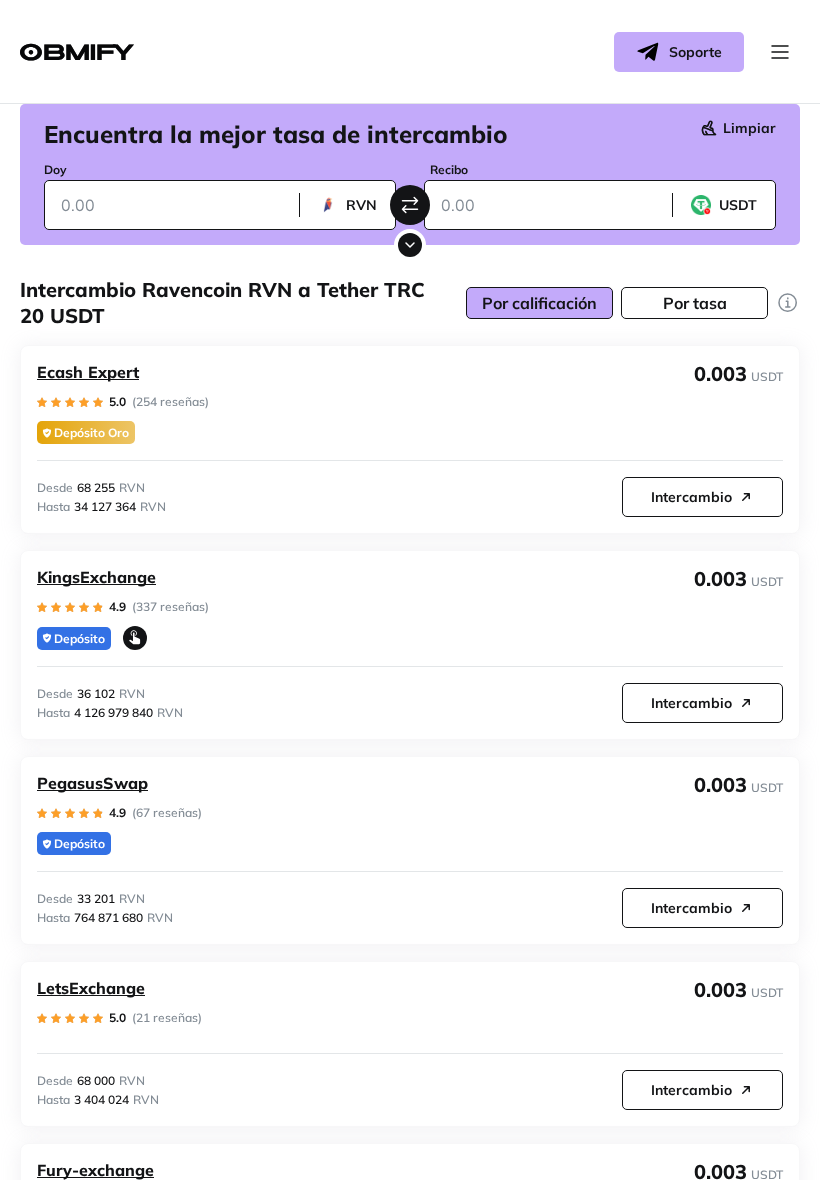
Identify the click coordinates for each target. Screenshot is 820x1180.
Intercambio (691, 497)
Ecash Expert (88, 372)
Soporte (695, 52)
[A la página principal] (77, 52)
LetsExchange (91, 988)
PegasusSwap (92, 783)
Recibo (449, 169)
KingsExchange (96, 577)
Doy (55, 169)
